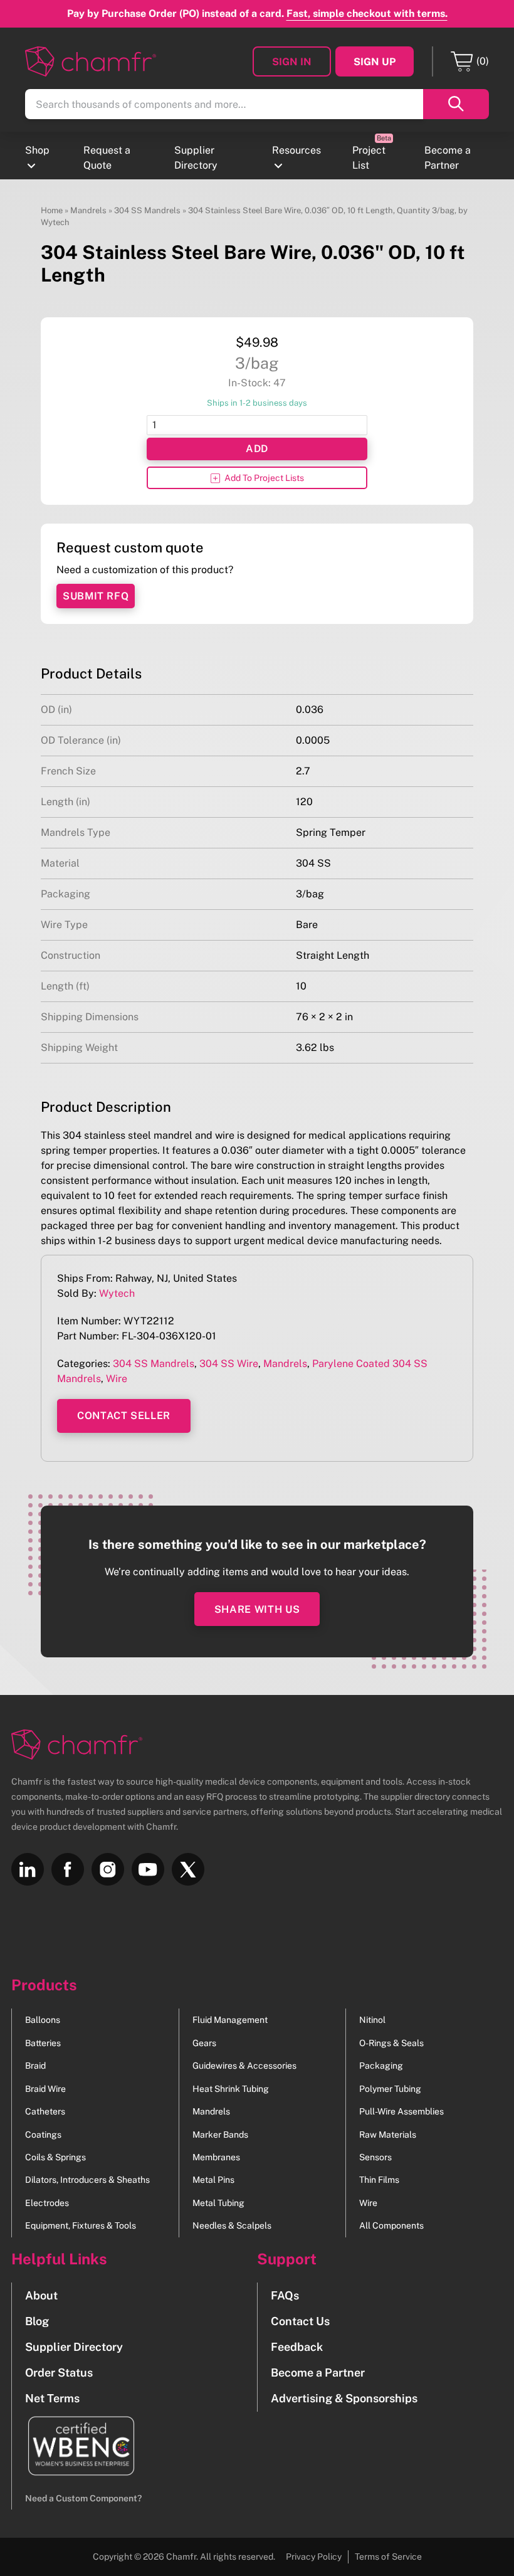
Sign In (292, 62)
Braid (35, 2066)
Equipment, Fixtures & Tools (81, 2225)
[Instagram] (108, 1869)
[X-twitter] (188, 1869)
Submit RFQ (96, 596)
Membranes (216, 2157)
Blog (37, 2321)
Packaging (381, 2066)
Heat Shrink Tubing (231, 2089)
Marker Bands (220, 2135)
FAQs (285, 2295)
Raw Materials (388, 2135)
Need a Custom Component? (83, 2498)
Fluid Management (230, 2020)
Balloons (43, 2020)
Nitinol (372, 2020)
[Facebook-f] (68, 1869)
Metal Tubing (218, 2203)
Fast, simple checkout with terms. (367, 13)
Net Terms (52, 2398)
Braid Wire (45, 2089)
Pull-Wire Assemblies (401, 2111)
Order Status (59, 2373)
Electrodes (47, 2203)
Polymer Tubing (390, 2089)
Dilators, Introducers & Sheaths (87, 2180)
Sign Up (375, 62)
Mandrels (88, 210)
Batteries (43, 2043)
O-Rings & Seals (391, 2043)
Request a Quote (107, 158)
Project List (369, 158)
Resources (296, 150)
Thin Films (379, 2180)
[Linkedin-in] (28, 1869)
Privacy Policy (314, 2557)
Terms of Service (388, 2557)
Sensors (375, 2157)
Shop (37, 150)
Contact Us (300, 2321)
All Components (391, 2225)
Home (52, 210)
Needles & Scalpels (232, 2225)
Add (257, 449)
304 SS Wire (229, 1364)
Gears (204, 2043)
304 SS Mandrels (147, 210)
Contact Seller (124, 1416)
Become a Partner (448, 158)
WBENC (74, 2446)
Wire (117, 1379)
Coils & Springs (55, 2157)
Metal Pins (213, 2180)
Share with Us (257, 1609)
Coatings (43, 2135)
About (41, 2295)
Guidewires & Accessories (244, 2066)
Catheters (45, 2111)
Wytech (117, 1293)
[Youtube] (148, 1869)
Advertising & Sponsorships (344, 2398)
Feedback (297, 2347)
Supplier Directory (196, 158)
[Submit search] (456, 104)
